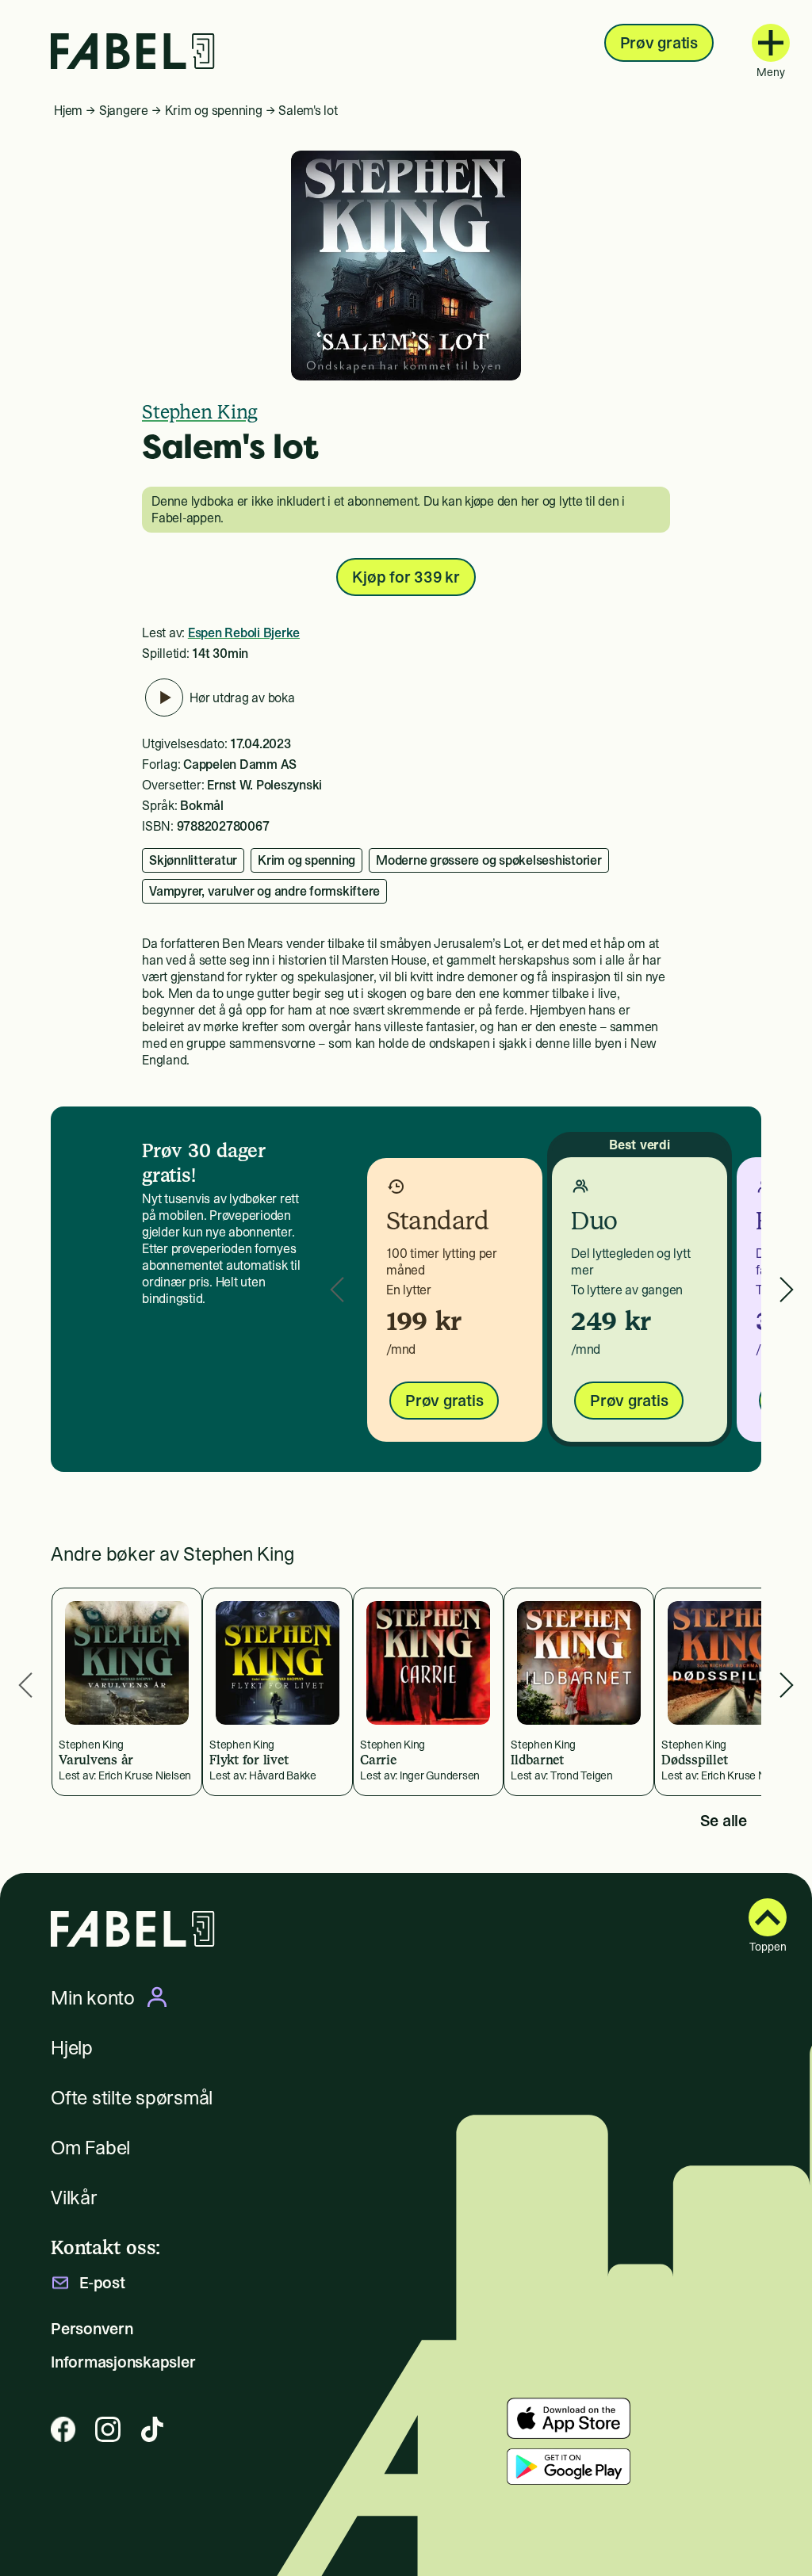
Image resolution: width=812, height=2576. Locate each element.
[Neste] (787, 1289)
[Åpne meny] (771, 43)
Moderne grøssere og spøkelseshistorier (489, 860)
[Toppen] (768, 1917)
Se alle (724, 1821)
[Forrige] (337, 1289)
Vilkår (74, 2198)
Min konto (93, 1997)
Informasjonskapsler (123, 2362)
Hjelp (72, 2048)
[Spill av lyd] (164, 698)
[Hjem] (133, 51)
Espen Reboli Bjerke (244, 633)
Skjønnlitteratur (193, 860)
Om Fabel (90, 2148)
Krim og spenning (214, 110)
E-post (102, 2283)
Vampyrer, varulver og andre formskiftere (264, 891)
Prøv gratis (659, 43)
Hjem (68, 110)
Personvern (92, 2329)
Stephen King (200, 412)
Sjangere (124, 110)
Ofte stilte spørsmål (132, 2098)
